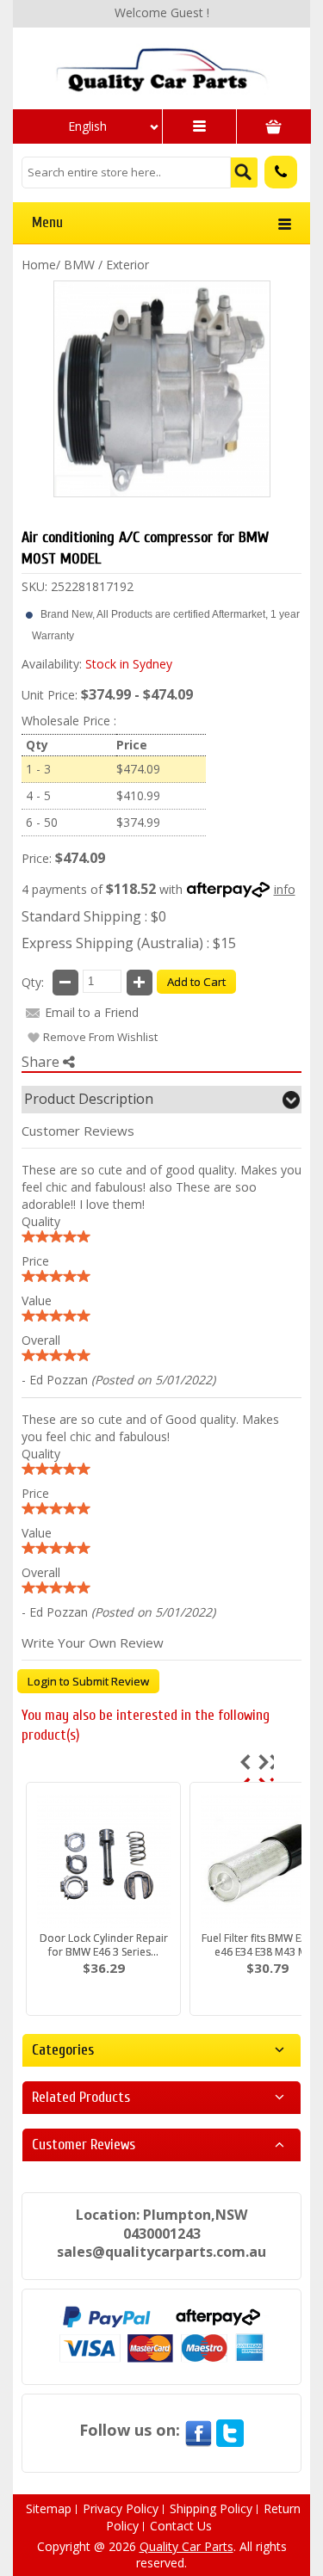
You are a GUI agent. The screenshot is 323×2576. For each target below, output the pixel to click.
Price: (37, 858)
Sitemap (49, 2508)
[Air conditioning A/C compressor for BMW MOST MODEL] (162, 389)
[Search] (244, 173)
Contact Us (181, 2526)
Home (39, 265)
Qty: (33, 982)
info (285, 889)
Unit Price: (50, 695)
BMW (79, 265)
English (87, 126)
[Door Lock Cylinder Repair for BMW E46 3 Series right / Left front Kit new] (103, 1861)
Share (42, 1062)
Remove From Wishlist (100, 1037)
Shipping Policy (211, 2508)
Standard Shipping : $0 (94, 916)
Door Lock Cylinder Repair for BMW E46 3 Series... (104, 1945)
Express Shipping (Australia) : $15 (129, 943)
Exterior (127, 265)
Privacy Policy (121, 2508)
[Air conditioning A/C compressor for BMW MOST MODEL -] (161, 69)
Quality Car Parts (186, 2546)
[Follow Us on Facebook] (198, 2430)
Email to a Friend (92, 1012)
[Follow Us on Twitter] (230, 2430)
